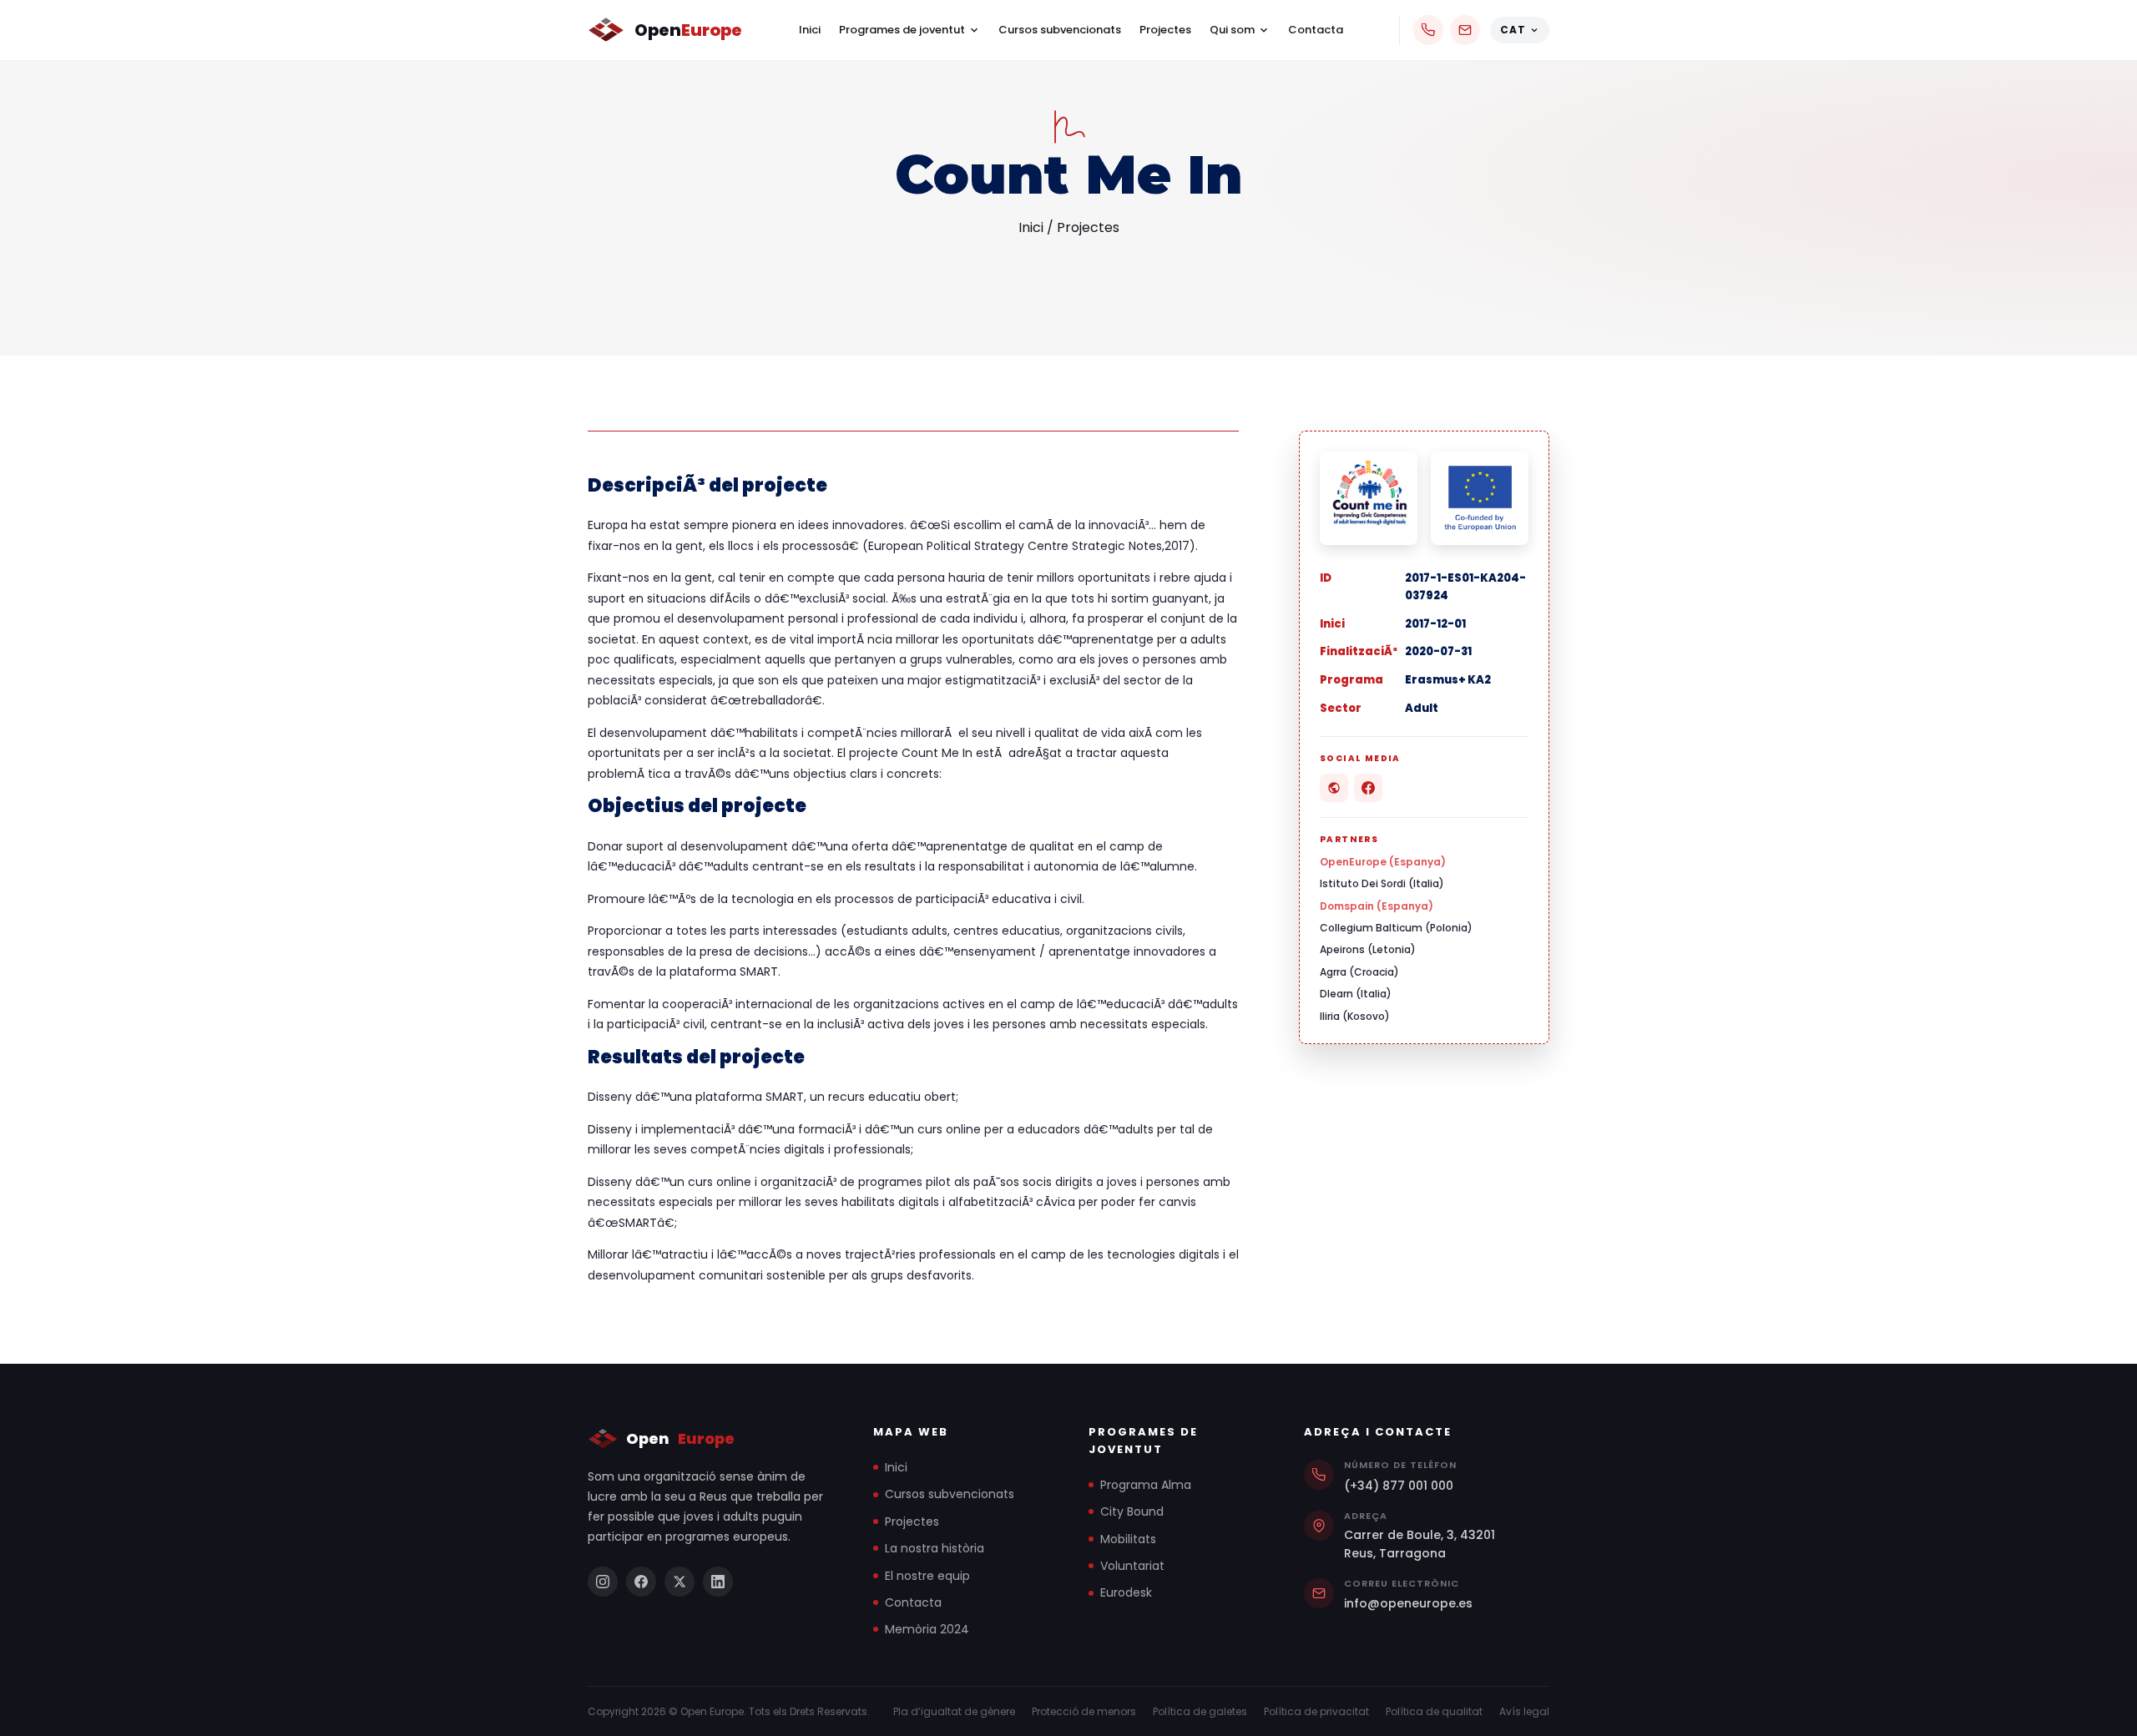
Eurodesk (1126, 1592)
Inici (810, 30)
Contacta (1316, 30)
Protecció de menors (1084, 1711)
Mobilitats (1128, 1539)
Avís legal (1524, 1711)
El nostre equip (927, 1576)
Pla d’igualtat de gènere (954, 1711)
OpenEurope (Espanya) (1383, 862)
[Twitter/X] (679, 1582)
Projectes (1165, 30)
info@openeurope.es (1408, 1603)
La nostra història (935, 1548)
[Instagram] (603, 1582)
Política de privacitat (1316, 1711)
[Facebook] (1368, 788)
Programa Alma (1146, 1485)
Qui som (1232, 30)
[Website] (1334, 788)
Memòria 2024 (927, 1629)
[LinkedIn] (718, 1582)
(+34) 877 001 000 (1399, 1486)
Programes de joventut (902, 30)
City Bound (1132, 1511)
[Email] (1465, 30)
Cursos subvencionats (1060, 30)
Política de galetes (1200, 1711)
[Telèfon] (1428, 30)
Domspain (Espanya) (1377, 906)
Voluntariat (1132, 1566)
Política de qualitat (1434, 1711)
